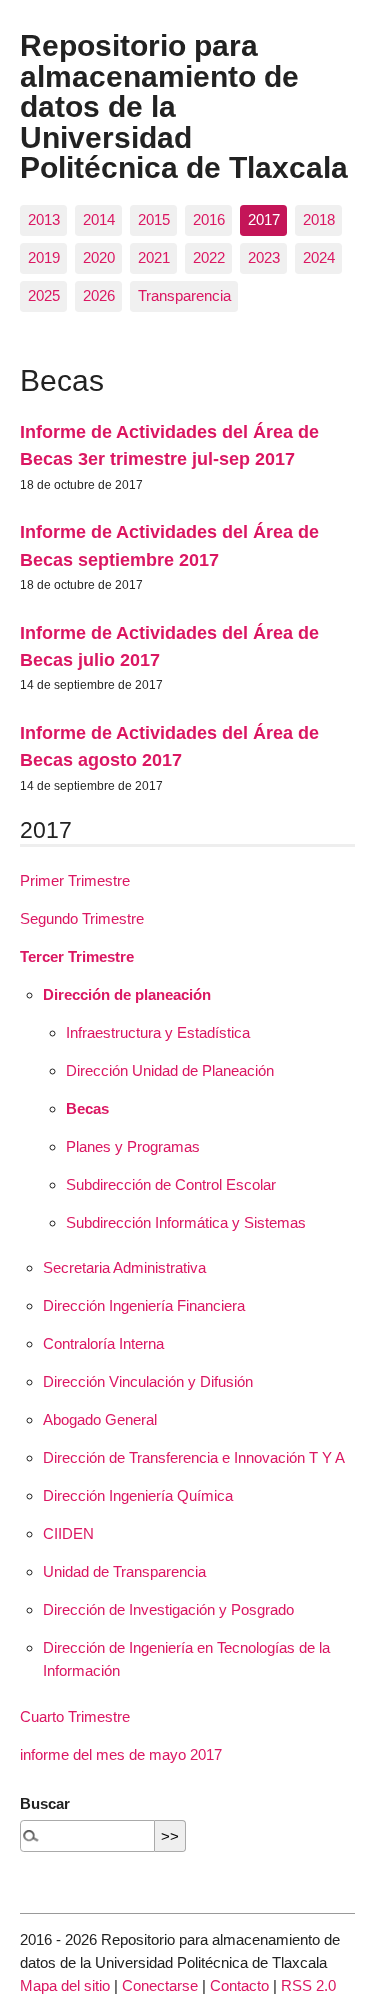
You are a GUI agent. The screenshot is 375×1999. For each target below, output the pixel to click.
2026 (99, 295)
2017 (264, 219)
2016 (209, 219)
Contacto (239, 1985)
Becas (87, 1108)
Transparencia (184, 295)
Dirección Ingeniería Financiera (144, 1305)
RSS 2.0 (308, 1985)
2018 (319, 219)
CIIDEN (68, 1533)
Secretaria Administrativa (124, 1267)
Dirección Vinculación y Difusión (148, 1381)
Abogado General (100, 1419)
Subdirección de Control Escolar (171, 1184)
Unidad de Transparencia (124, 1571)
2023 (264, 257)
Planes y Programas (133, 1146)
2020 (99, 257)
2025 (44, 295)
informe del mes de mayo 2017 (121, 1754)
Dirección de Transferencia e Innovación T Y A (194, 1457)
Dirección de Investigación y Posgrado (168, 1609)
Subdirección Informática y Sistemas (186, 1222)
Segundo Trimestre (82, 918)
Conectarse (160, 1985)
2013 (44, 219)
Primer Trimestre (75, 880)
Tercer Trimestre (77, 956)
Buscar (45, 1803)
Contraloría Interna (103, 1343)
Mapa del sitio (65, 1985)
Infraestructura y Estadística (158, 1032)
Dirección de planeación (127, 994)
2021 (154, 257)
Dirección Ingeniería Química (138, 1495)
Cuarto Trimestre (75, 1716)
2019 (44, 257)
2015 (154, 219)
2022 (209, 257)
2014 (99, 219)
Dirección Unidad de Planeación (170, 1070)
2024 (319, 257)
